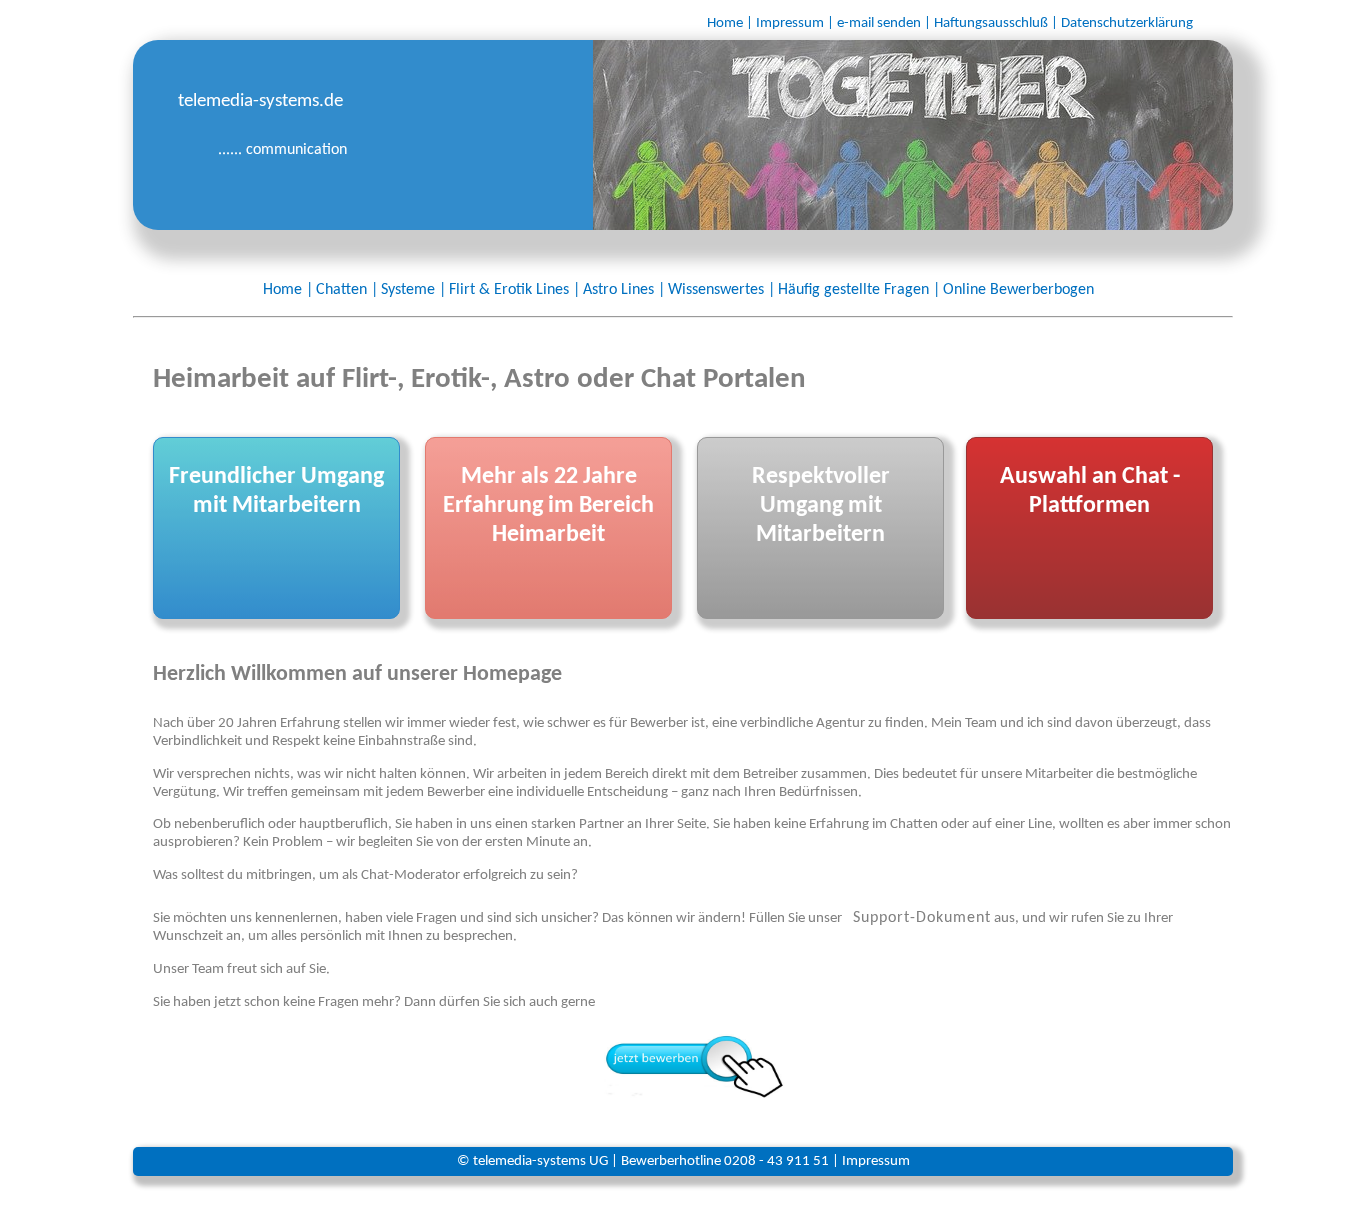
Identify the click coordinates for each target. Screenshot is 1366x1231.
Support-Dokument (922, 918)
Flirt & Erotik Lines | (514, 290)
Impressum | (795, 23)
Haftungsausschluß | (996, 23)
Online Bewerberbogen (1018, 290)
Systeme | (413, 290)
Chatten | (347, 290)
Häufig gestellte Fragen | (859, 290)
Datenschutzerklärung (1127, 23)
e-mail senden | (884, 23)
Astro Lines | (624, 290)
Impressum (876, 1161)
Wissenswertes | (721, 290)
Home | (730, 23)
